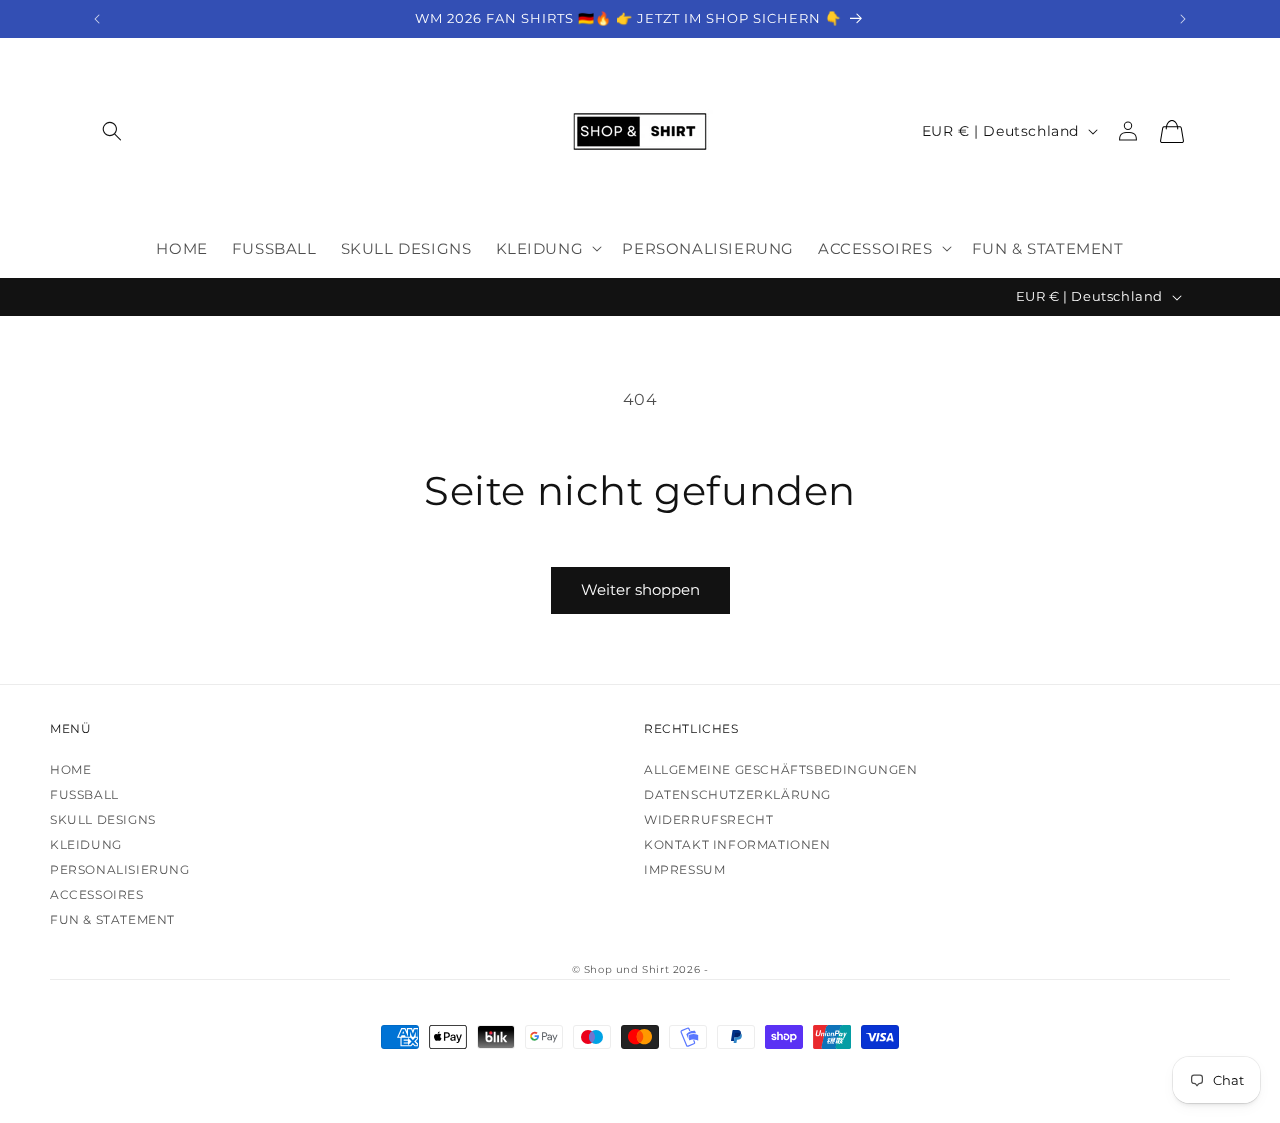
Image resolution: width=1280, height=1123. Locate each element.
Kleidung (86, 844)
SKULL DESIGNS (103, 819)
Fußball (84, 794)
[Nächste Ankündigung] (1183, 19)
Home (70, 769)
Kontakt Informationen (737, 844)
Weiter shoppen (640, 589)
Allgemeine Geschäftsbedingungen (781, 769)
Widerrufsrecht (708, 819)
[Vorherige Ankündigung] (97, 19)
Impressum (684, 869)
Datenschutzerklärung (737, 794)
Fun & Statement (112, 919)
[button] (112, 131)
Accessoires (97, 894)
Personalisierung (120, 869)
